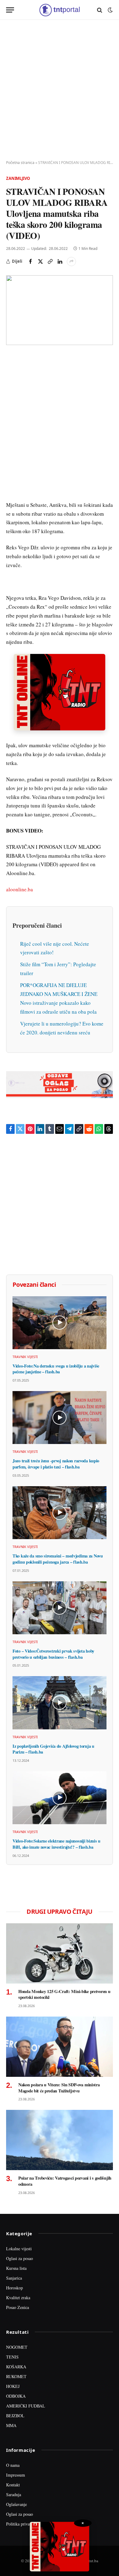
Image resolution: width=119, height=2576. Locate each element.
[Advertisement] (60, 90)
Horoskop (14, 2288)
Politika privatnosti (23, 2524)
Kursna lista (16, 2268)
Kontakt (13, 2485)
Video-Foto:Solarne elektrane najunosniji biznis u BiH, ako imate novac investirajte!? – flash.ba (56, 1844)
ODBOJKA (16, 2396)
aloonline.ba (20, 889)
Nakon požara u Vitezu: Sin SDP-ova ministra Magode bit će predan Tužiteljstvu (59, 2088)
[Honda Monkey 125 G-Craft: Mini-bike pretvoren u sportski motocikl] (60, 1953)
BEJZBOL (15, 2416)
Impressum (16, 2475)
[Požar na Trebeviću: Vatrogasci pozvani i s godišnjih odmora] (60, 2140)
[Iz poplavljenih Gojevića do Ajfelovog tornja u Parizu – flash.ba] (60, 1703)
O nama (13, 2465)
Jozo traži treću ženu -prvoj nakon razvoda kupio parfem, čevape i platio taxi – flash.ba (56, 1464)
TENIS (12, 2357)
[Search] (100, 10)
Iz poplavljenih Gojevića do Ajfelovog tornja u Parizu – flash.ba (53, 1749)
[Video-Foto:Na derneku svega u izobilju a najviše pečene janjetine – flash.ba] (60, 1323)
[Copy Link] (50, 262)
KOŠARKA (16, 2367)
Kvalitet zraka (18, 2298)
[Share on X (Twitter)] (40, 262)
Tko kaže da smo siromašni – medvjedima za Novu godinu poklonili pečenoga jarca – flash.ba (58, 1559)
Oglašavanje (16, 2504)
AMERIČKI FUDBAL (26, 2406)
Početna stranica (20, 163)
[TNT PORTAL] (59, 10)
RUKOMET (16, 2376)
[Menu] (10, 10)
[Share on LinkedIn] (60, 262)
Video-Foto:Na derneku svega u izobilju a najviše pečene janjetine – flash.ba (56, 1369)
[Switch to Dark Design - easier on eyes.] (110, 10)
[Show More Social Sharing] (71, 262)
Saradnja (14, 2494)
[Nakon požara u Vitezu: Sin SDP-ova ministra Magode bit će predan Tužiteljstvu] (60, 2047)
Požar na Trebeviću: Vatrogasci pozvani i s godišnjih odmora (65, 2181)
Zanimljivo (18, 178)
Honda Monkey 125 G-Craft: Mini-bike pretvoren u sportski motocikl (64, 1994)
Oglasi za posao (20, 2258)
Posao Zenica (18, 2307)
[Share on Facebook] (31, 262)
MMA (11, 2425)
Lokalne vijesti (19, 2249)
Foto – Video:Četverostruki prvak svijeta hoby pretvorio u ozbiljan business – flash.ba (53, 1654)
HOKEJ (13, 2386)
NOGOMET (17, 2347)
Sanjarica (14, 2278)
